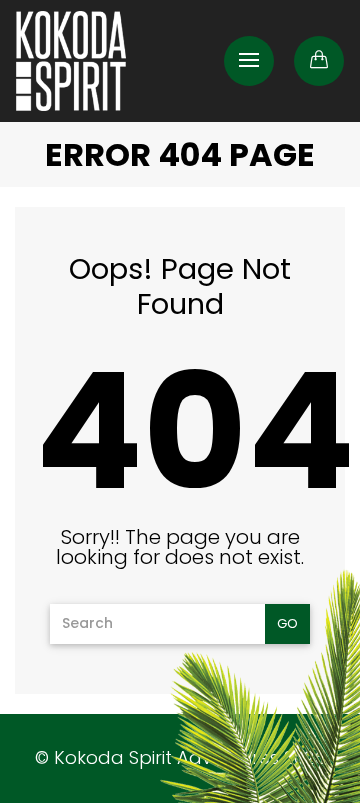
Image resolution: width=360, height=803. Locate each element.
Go (287, 623)
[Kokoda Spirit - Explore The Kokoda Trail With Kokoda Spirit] (71, 61)
